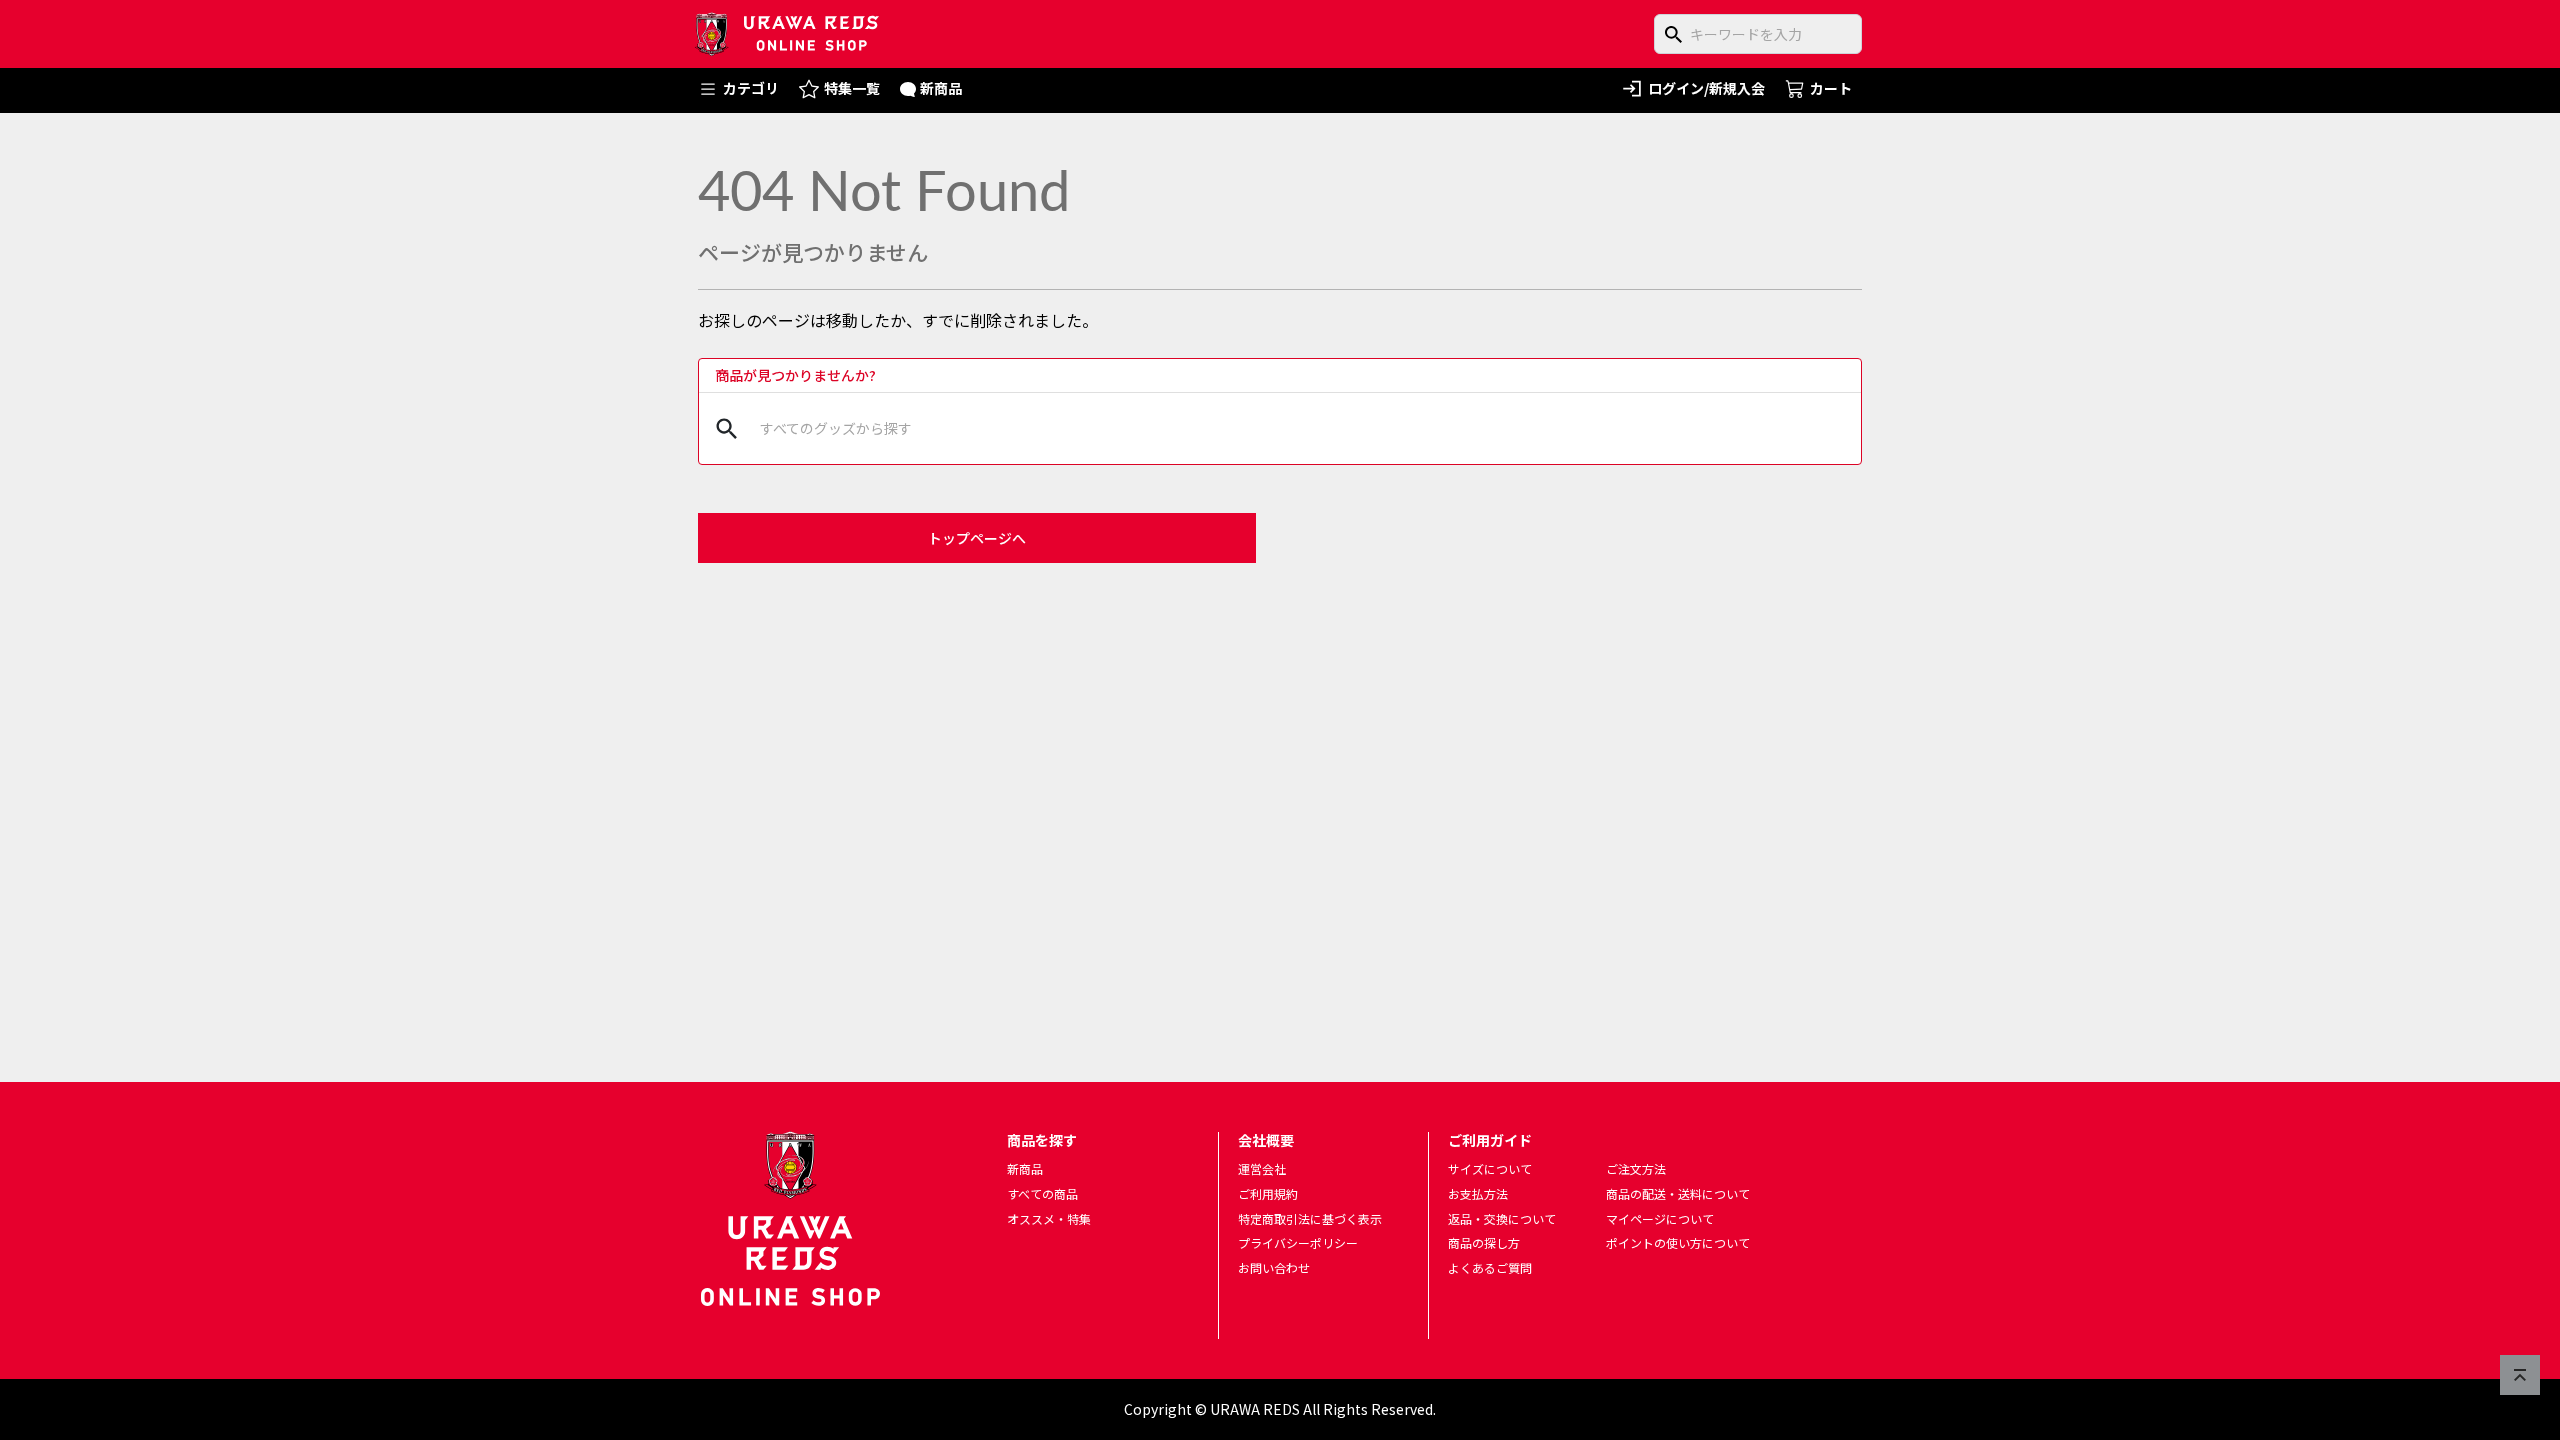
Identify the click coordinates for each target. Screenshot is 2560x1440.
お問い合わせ (1274, 1267)
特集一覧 (852, 88)
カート (1831, 88)
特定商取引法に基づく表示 (1310, 1218)
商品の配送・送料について (1678, 1193)
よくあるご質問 (1490, 1267)
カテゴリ (751, 88)
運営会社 (1262, 1168)
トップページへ (977, 538)
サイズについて (1490, 1168)
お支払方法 (1478, 1193)
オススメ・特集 (1049, 1218)
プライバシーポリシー (1298, 1242)
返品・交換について (1502, 1218)
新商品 (941, 88)
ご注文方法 (1636, 1168)
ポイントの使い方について (1678, 1242)
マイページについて (1660, 1218)
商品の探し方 (1484, 1242)
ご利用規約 (1268, 1193)
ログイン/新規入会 (1706, 88)
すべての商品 (1042, 1193)
